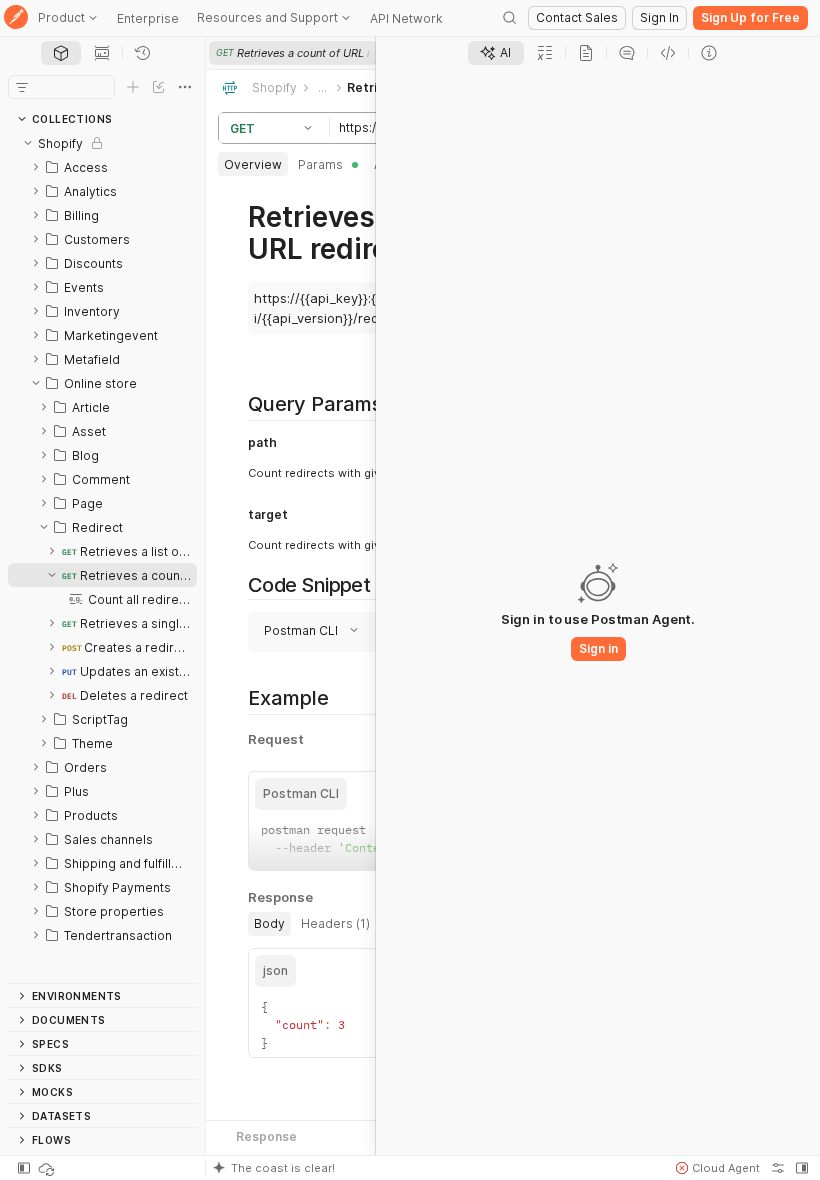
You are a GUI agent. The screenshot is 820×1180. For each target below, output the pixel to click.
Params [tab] (320, 164)
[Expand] (36, 167)
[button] (311, 128)
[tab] (61, 53)
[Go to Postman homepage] (16, 18)
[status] (48, 1168)
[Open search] (510, 18)
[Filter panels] (22, 87)
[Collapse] (28, 143)
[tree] (102, 557)
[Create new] (133, 87)
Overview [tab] (253, 164)
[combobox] (341, 614)
